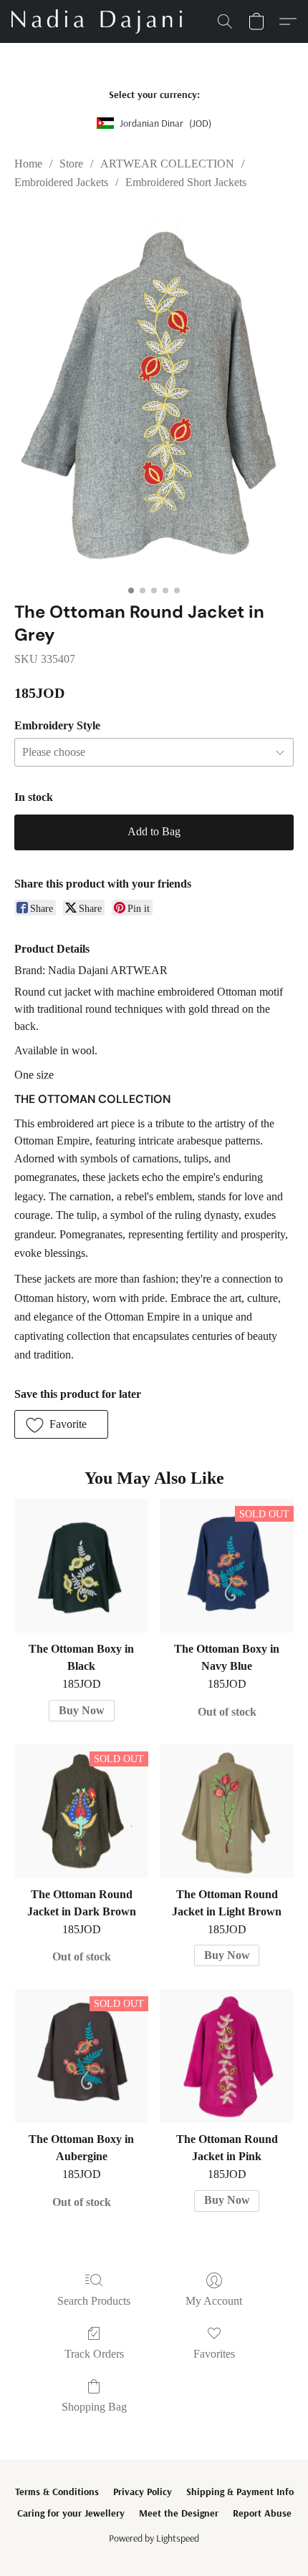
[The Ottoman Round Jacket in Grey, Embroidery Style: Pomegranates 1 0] (154, 393)
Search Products (94, 2301)
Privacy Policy (143, 2492)
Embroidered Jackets (61, 182)
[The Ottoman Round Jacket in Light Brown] (227, 1811)
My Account (214, 2301)
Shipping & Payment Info (240, 2492)
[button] (101, 21)
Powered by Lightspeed (154, 2538)
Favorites (214, 2354)
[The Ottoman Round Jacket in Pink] (227, 2056)
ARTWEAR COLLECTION (167, 164)
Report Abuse (262, 2513)
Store (71, 164)
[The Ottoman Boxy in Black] (81, 1566)
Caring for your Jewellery (71, 2513)
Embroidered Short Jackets (186, 182)
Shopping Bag (94, 2407)
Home (28, 164)
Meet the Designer (179, 2513)
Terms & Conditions (57, 2492)
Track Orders (94, 2354)
